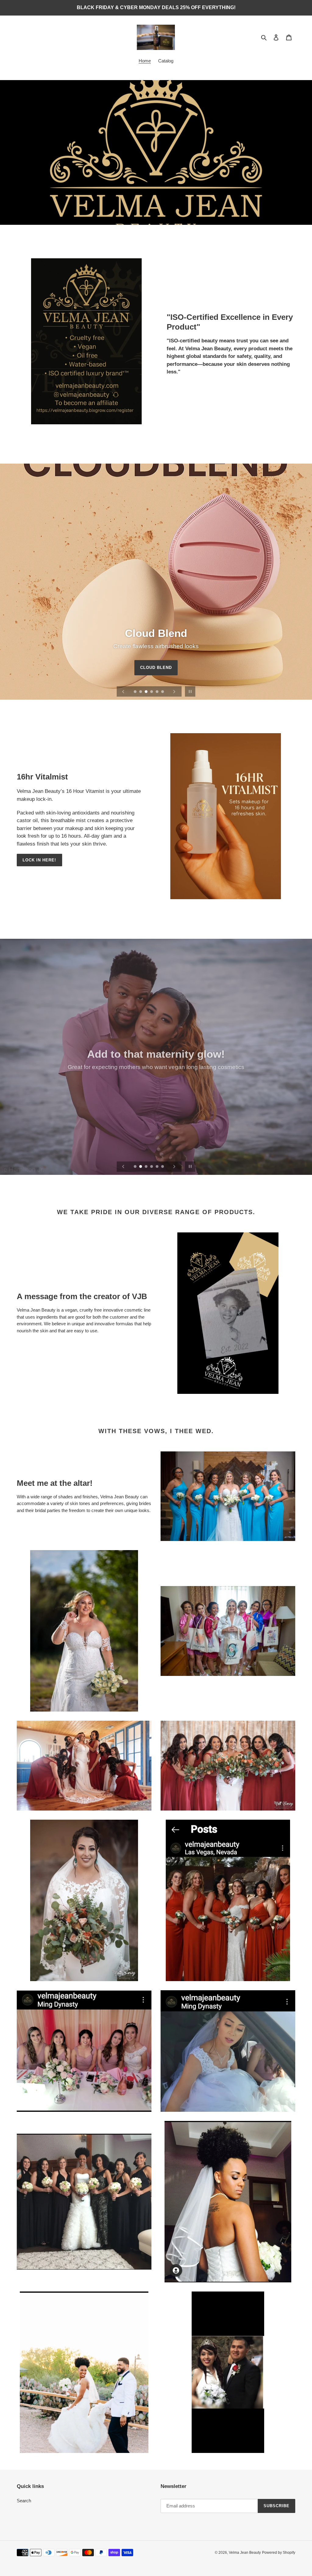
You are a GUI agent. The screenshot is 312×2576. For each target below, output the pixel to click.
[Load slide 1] (136, 692)
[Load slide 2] (141, 692)
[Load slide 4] (152, 692)
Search (24, 2501)
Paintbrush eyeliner (156, 680)
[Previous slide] (123, 691)
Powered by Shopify (279, 2553)
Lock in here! (39, 860)
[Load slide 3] (147, 692)
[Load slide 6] (163, 692)
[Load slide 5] (158, 692)
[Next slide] (174, 691)
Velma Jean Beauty (245, 2553)
